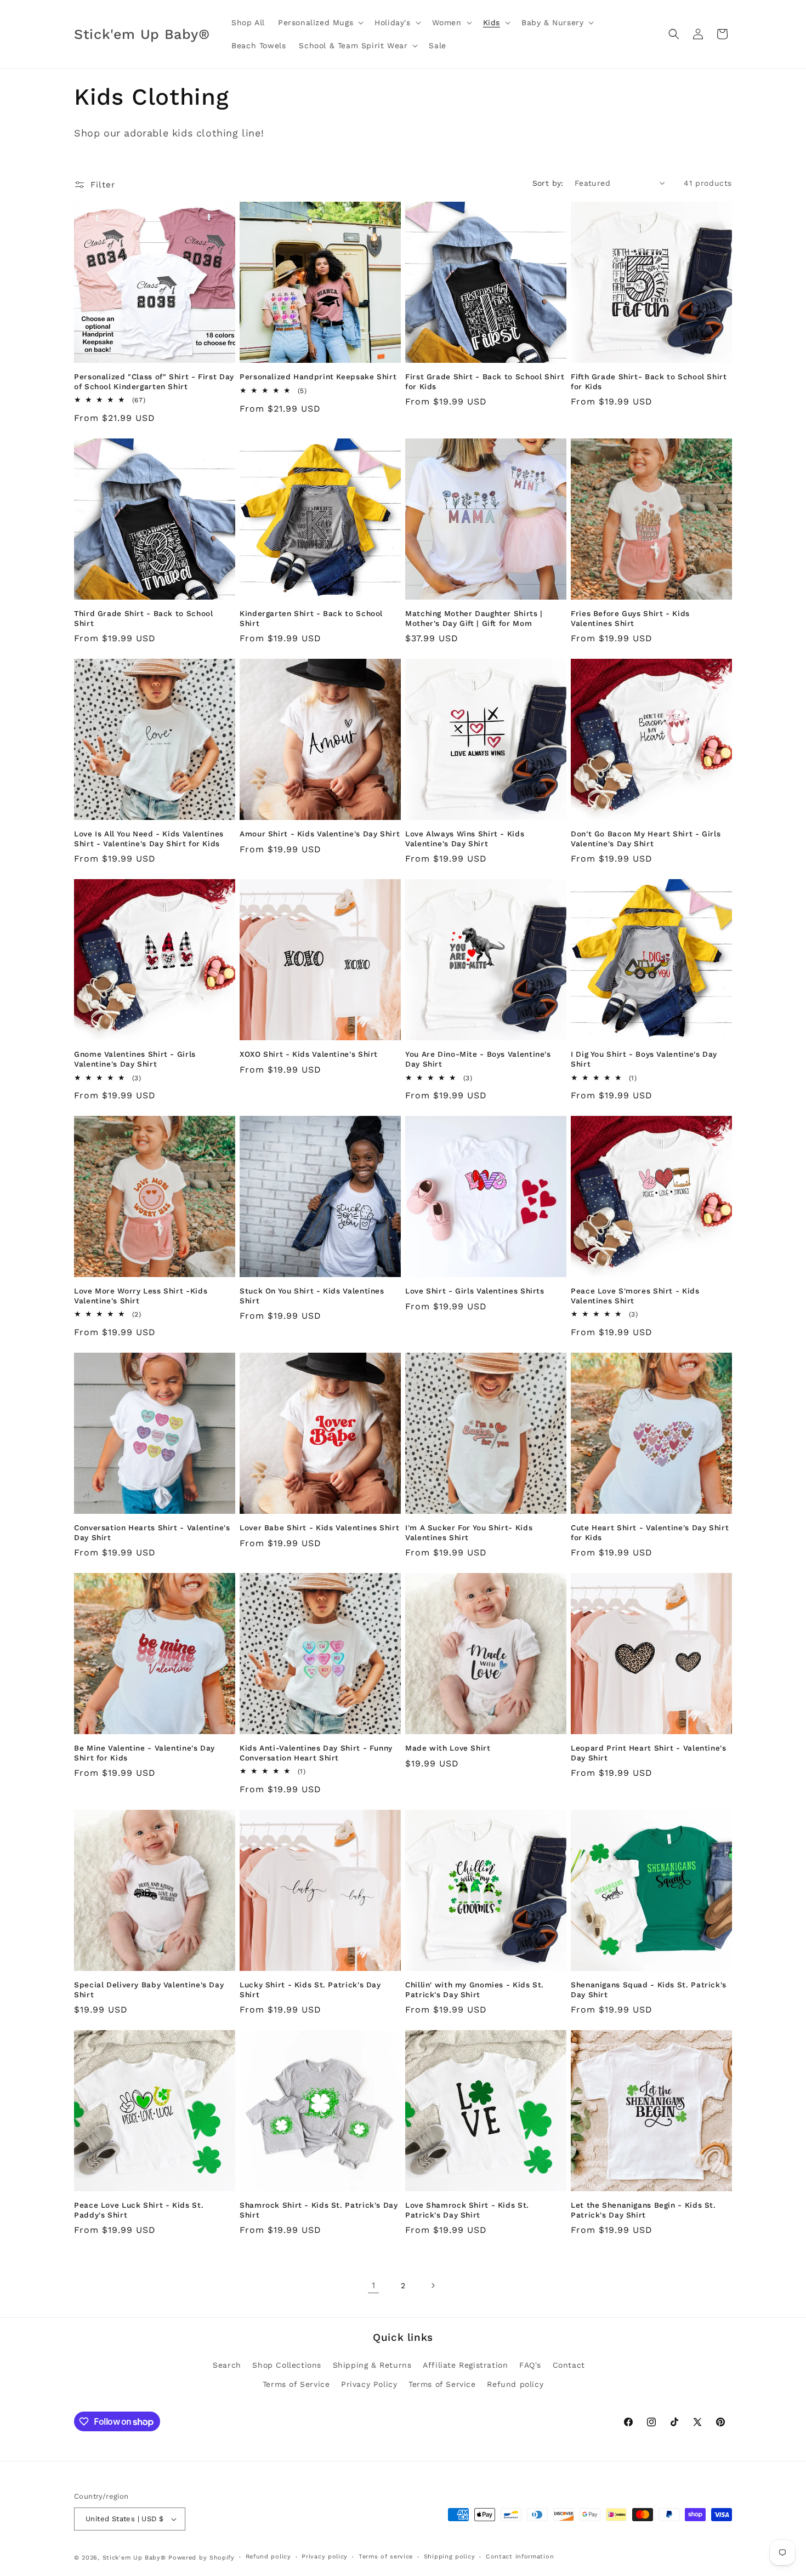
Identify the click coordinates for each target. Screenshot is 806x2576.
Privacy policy (325, 2557)
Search (227, 2365)
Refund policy (515, 2384)
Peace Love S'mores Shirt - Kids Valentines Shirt (635, 1296)
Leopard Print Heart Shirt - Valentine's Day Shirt (649, 1753)
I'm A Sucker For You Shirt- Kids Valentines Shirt (469, 1532)
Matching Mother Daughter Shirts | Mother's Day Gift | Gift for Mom (474, 618)
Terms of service (386, 2557)
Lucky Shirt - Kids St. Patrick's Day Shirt (310, 1990)
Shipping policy (450, 2557)
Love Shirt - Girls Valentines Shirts (475, 1291)
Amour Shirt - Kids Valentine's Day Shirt (320, 834)
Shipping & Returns (372, 2365)
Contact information (520, 2557)
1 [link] (374, 2285)
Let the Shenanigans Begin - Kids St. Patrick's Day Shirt (643, 2210)
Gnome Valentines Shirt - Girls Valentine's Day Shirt (135, 1059)
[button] (320, 22)
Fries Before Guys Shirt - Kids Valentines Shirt (630, 618)
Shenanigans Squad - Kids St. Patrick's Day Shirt (649, 1990)
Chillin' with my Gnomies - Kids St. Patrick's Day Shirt (475, 1990)
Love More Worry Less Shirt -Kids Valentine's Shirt (141, 1296)
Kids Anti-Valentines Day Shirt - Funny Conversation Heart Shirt (316, 1753)
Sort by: (548, 183)
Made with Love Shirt (448, 1748)
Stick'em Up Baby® (134, 2558)
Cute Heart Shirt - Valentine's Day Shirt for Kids (650, 1532)
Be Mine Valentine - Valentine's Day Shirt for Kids (144, 1753)
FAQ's (530, 2365)
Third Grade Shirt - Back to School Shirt (143, 618)
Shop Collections (287, 2365)
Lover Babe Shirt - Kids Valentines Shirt (319, 1528)
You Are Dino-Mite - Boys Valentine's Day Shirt (478, 1059)
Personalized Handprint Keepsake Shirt (318, 377)
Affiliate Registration (465, 2365)
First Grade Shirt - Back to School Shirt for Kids (485, 381)
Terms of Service (296, 2384)
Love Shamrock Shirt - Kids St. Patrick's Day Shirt (467, 2210)
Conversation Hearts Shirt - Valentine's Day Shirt (152, 1532)
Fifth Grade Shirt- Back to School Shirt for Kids (649, 381)
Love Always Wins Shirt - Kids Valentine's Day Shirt (465, 839)
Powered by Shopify (201, 2558)
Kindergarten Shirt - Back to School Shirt (311, 618)
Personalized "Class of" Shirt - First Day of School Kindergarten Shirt (154, 381)
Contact (569, 2365)
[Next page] (433, 2286)
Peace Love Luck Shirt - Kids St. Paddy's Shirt (139, 2210)
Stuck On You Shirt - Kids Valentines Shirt (312, 1296)
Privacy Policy (369, 2384)
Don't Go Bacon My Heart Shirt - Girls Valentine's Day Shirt (646, 839)
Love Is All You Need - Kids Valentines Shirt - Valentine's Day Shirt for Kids (149, 839)
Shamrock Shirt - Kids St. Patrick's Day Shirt (319, 2210)
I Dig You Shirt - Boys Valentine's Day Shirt (644, 1059)
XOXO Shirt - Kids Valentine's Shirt (309, 1054)
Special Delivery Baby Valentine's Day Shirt (149, 1990)
